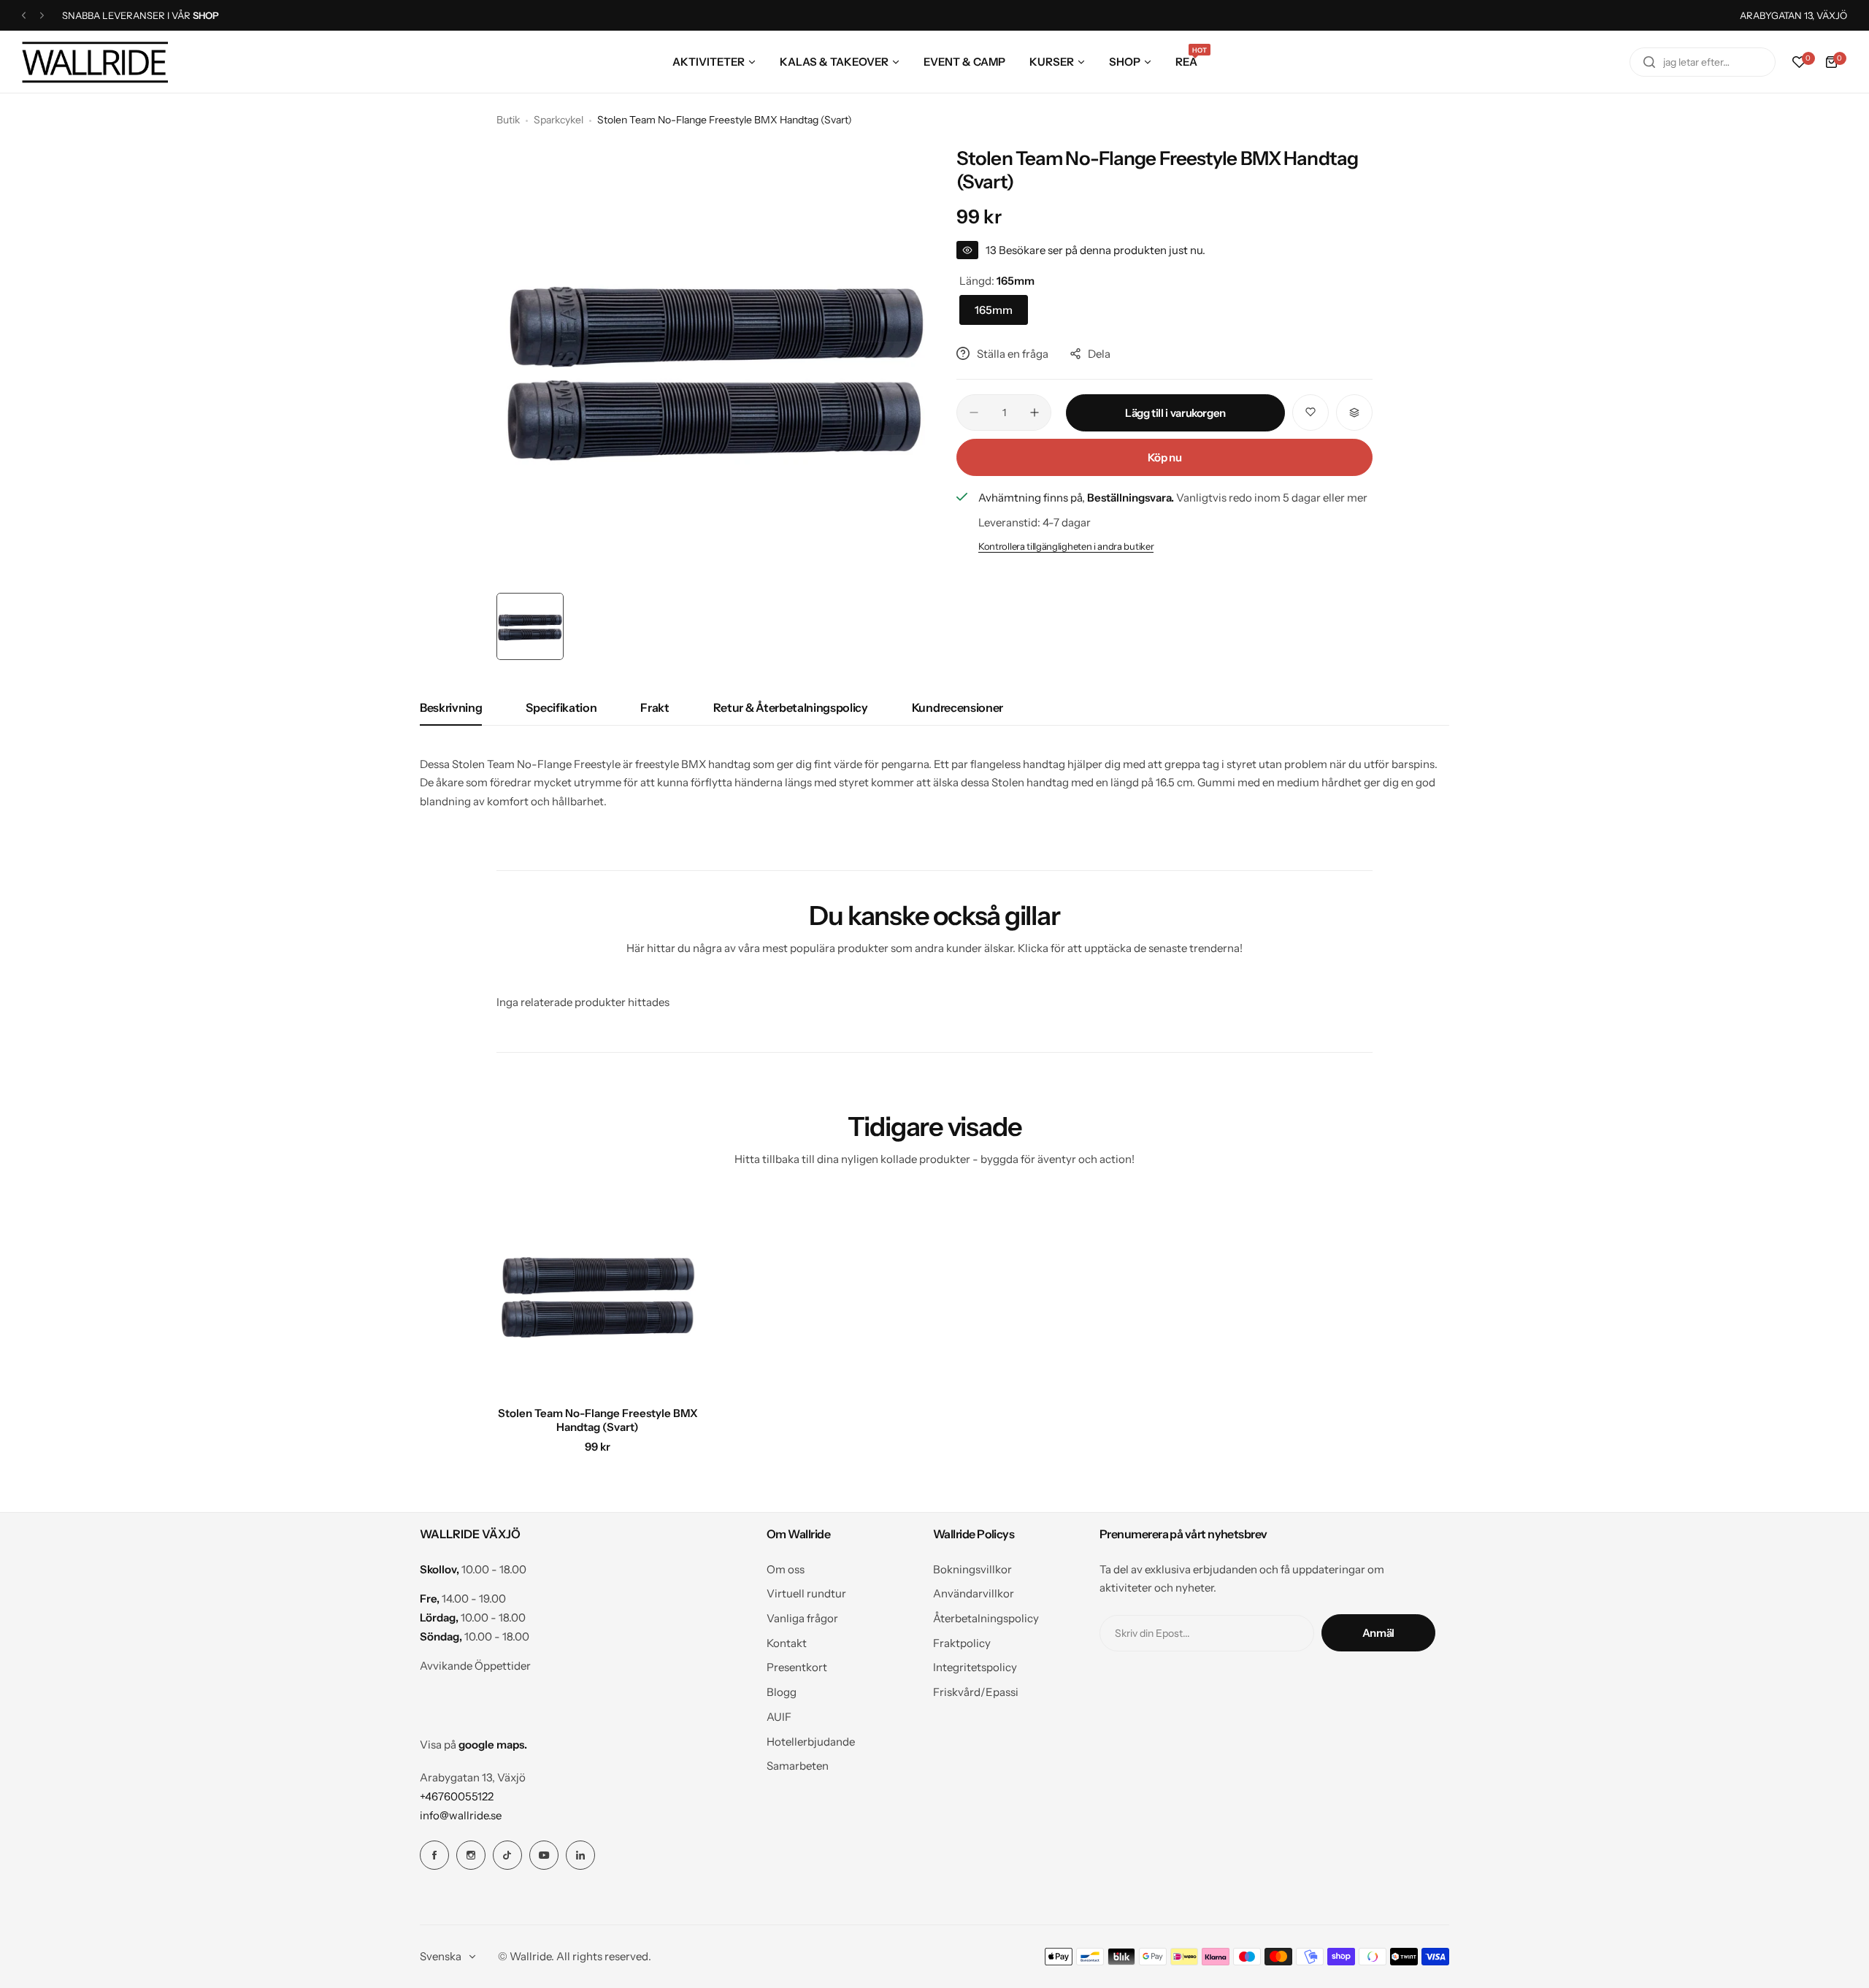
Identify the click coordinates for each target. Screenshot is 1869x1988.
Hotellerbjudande (811, 1742)
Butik (508, 120)
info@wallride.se (461, 1815)
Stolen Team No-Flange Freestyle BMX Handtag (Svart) (598, 1420)
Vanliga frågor (802, 1618)
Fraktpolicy (962, 1643)
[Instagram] (471, 1855)
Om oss (786, 1569)
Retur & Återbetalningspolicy (791, 707)
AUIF (779, 1717)
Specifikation (561, 707)
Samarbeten (798, 1766)
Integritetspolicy (975, 1667)
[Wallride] (95, 62)
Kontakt (787, 1643)
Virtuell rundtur (806, 1593)
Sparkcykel (559, 120)
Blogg (782, 1692)
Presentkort (797, 1667)
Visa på (473, 1745)
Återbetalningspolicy (986, 1618)
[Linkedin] (580, 1855)
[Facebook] (434, 1855)
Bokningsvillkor (972, 1569)
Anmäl (1378, 1633)
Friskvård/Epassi (976, 1692)
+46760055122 (457, 1796)
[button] (24, 16)
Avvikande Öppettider (475, 1666)
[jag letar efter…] (1649, 62)
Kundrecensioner (957, 707)
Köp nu (1165, 457)
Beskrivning (451, 707)
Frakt (655, 707)
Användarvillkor (974, 1593)
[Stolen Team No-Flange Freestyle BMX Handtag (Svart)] (598, 1294)
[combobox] (1703, 62)
